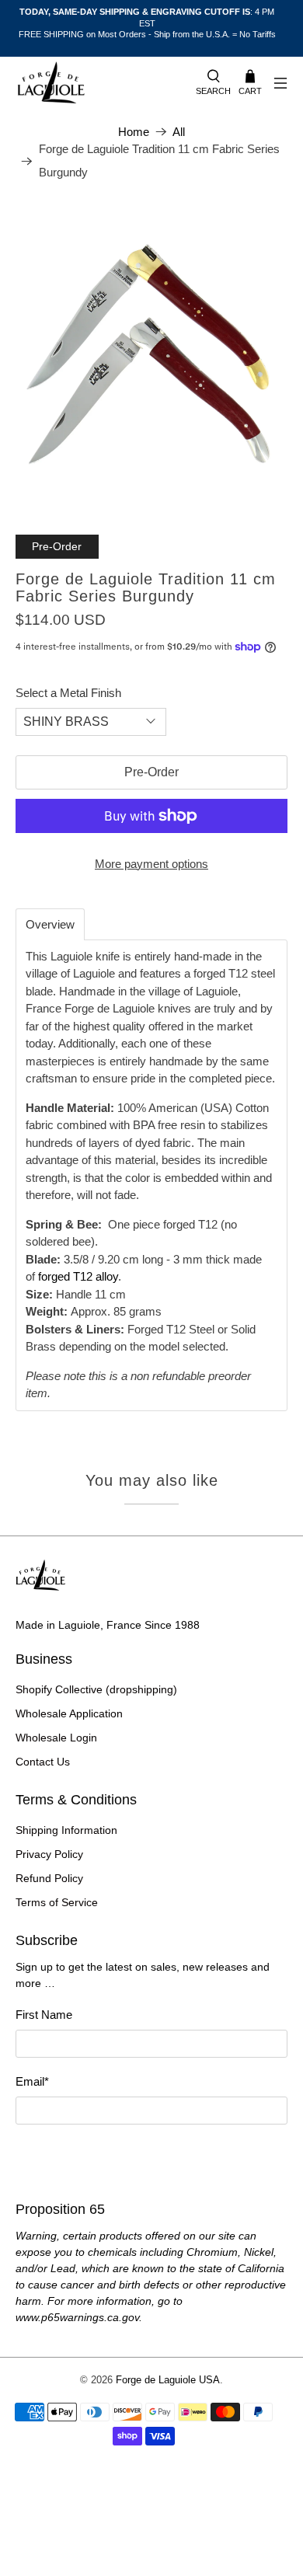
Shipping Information (66, 1830)
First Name (44, 2015)
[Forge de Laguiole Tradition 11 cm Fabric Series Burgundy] (152, 352)
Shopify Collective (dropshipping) (96, 1689)
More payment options (151, 864)
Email (32, 2081)
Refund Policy (49, 1878)
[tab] (50, 924)
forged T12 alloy (78, 1276)
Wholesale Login (56, 1738)
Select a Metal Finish (68, 693)
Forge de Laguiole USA (168, 2380)
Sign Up (151, 2154)
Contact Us (43, 1762)
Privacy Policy (49, 1854)
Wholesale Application (69, 1713)
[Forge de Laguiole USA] (98, 84)
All (179, 132)
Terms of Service (57, 1902)
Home (134, 132)
